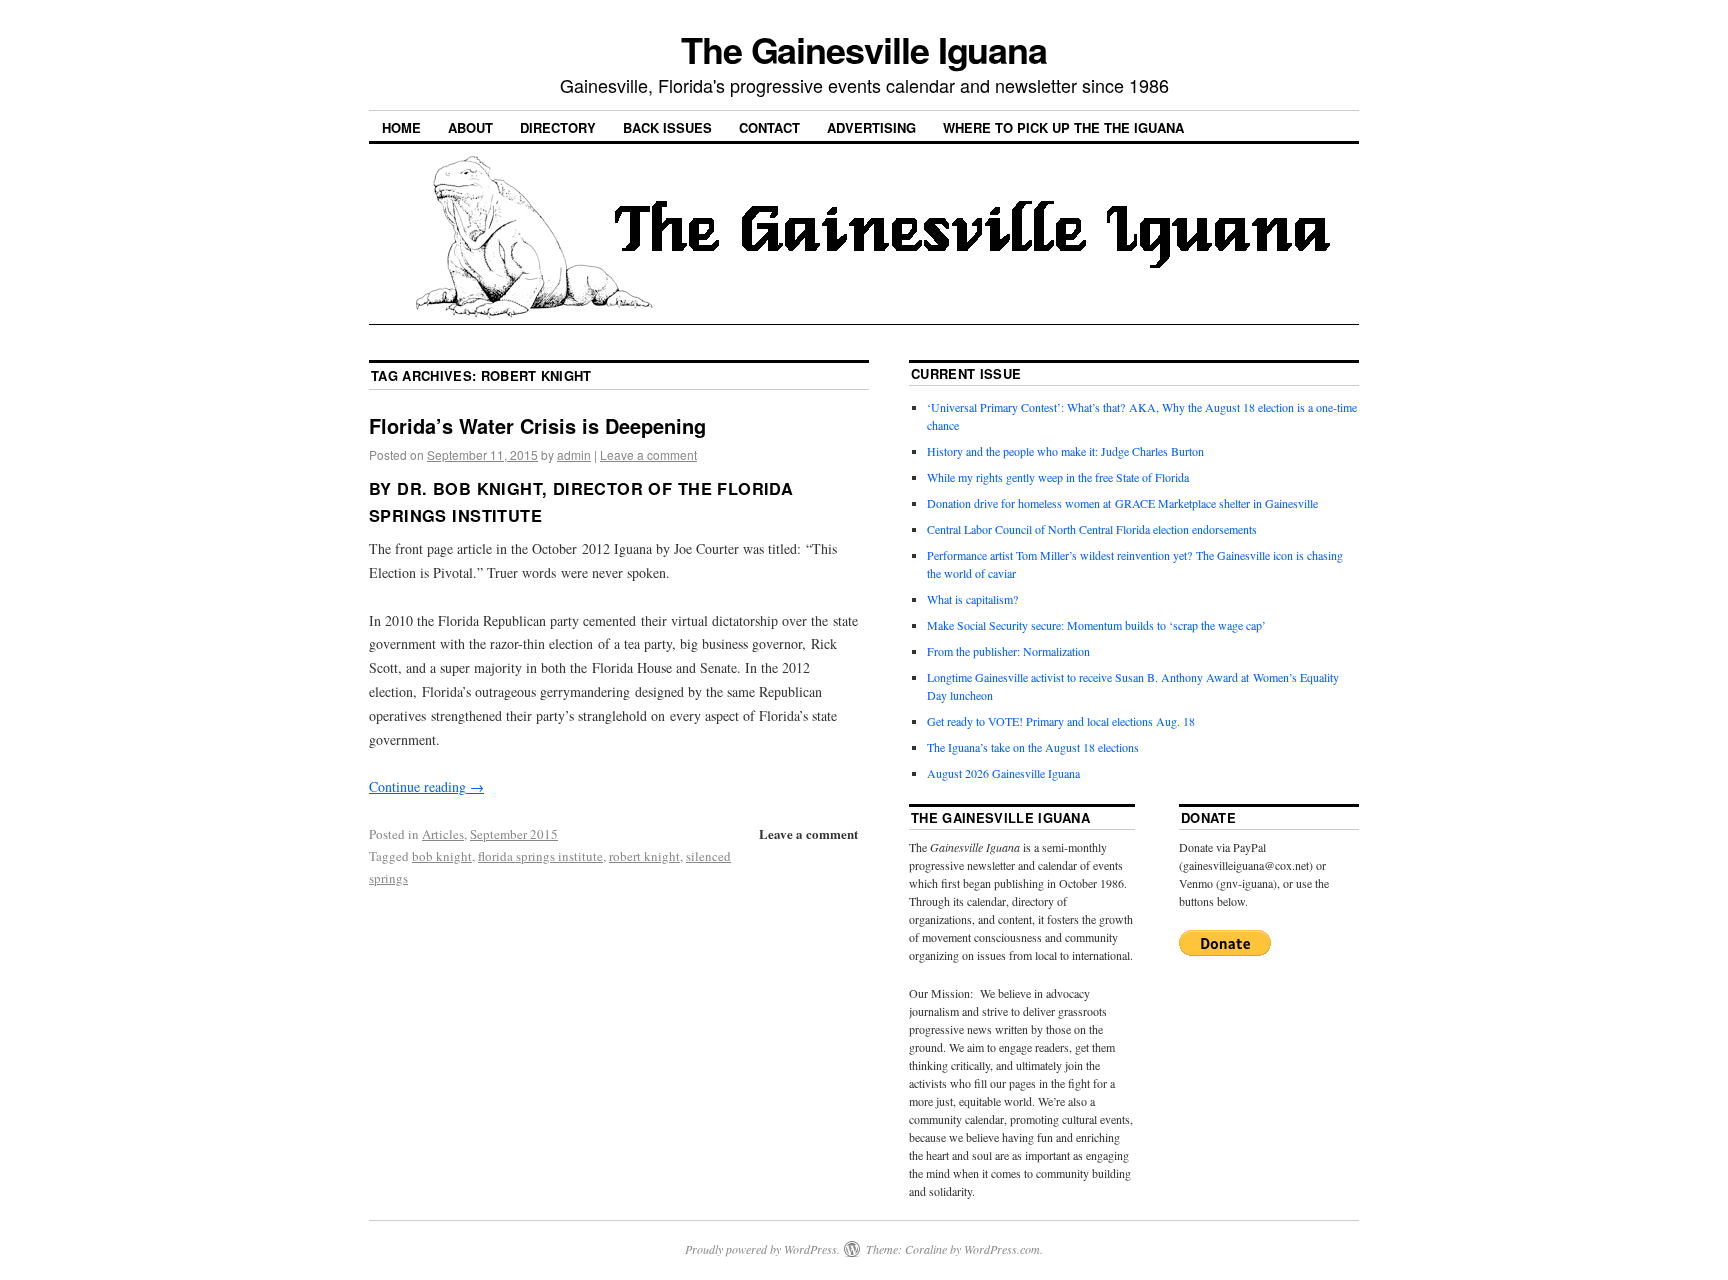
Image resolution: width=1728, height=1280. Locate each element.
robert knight (644, 856)
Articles (443, 834)
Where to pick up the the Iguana (1063, 127)
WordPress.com (1002, 1249)
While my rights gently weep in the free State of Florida (1061, 477)
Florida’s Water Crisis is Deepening (537, 425)
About (470, 127)
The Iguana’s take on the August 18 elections (1033, 747)
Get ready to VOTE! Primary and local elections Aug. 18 (1061, 721)
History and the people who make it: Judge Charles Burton (1065, 451)
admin (574, 454)
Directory (558, 127)
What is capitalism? (972, 599)
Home (401, 127)
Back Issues (667, 127)
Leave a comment (648, 454)
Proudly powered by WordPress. (762, 1249)
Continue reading (426, 786)
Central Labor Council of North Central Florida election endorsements (1092, 529)
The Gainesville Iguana (864, 49)
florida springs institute (540, 856)
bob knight (442, 856)
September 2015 (514, 834)
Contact (769, 127)
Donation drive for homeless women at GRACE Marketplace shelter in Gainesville (1122, 503)
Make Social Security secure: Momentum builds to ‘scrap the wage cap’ (1096, 625)
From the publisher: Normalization (1008, 651)
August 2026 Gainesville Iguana (1003, 773)
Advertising (871, 127)
